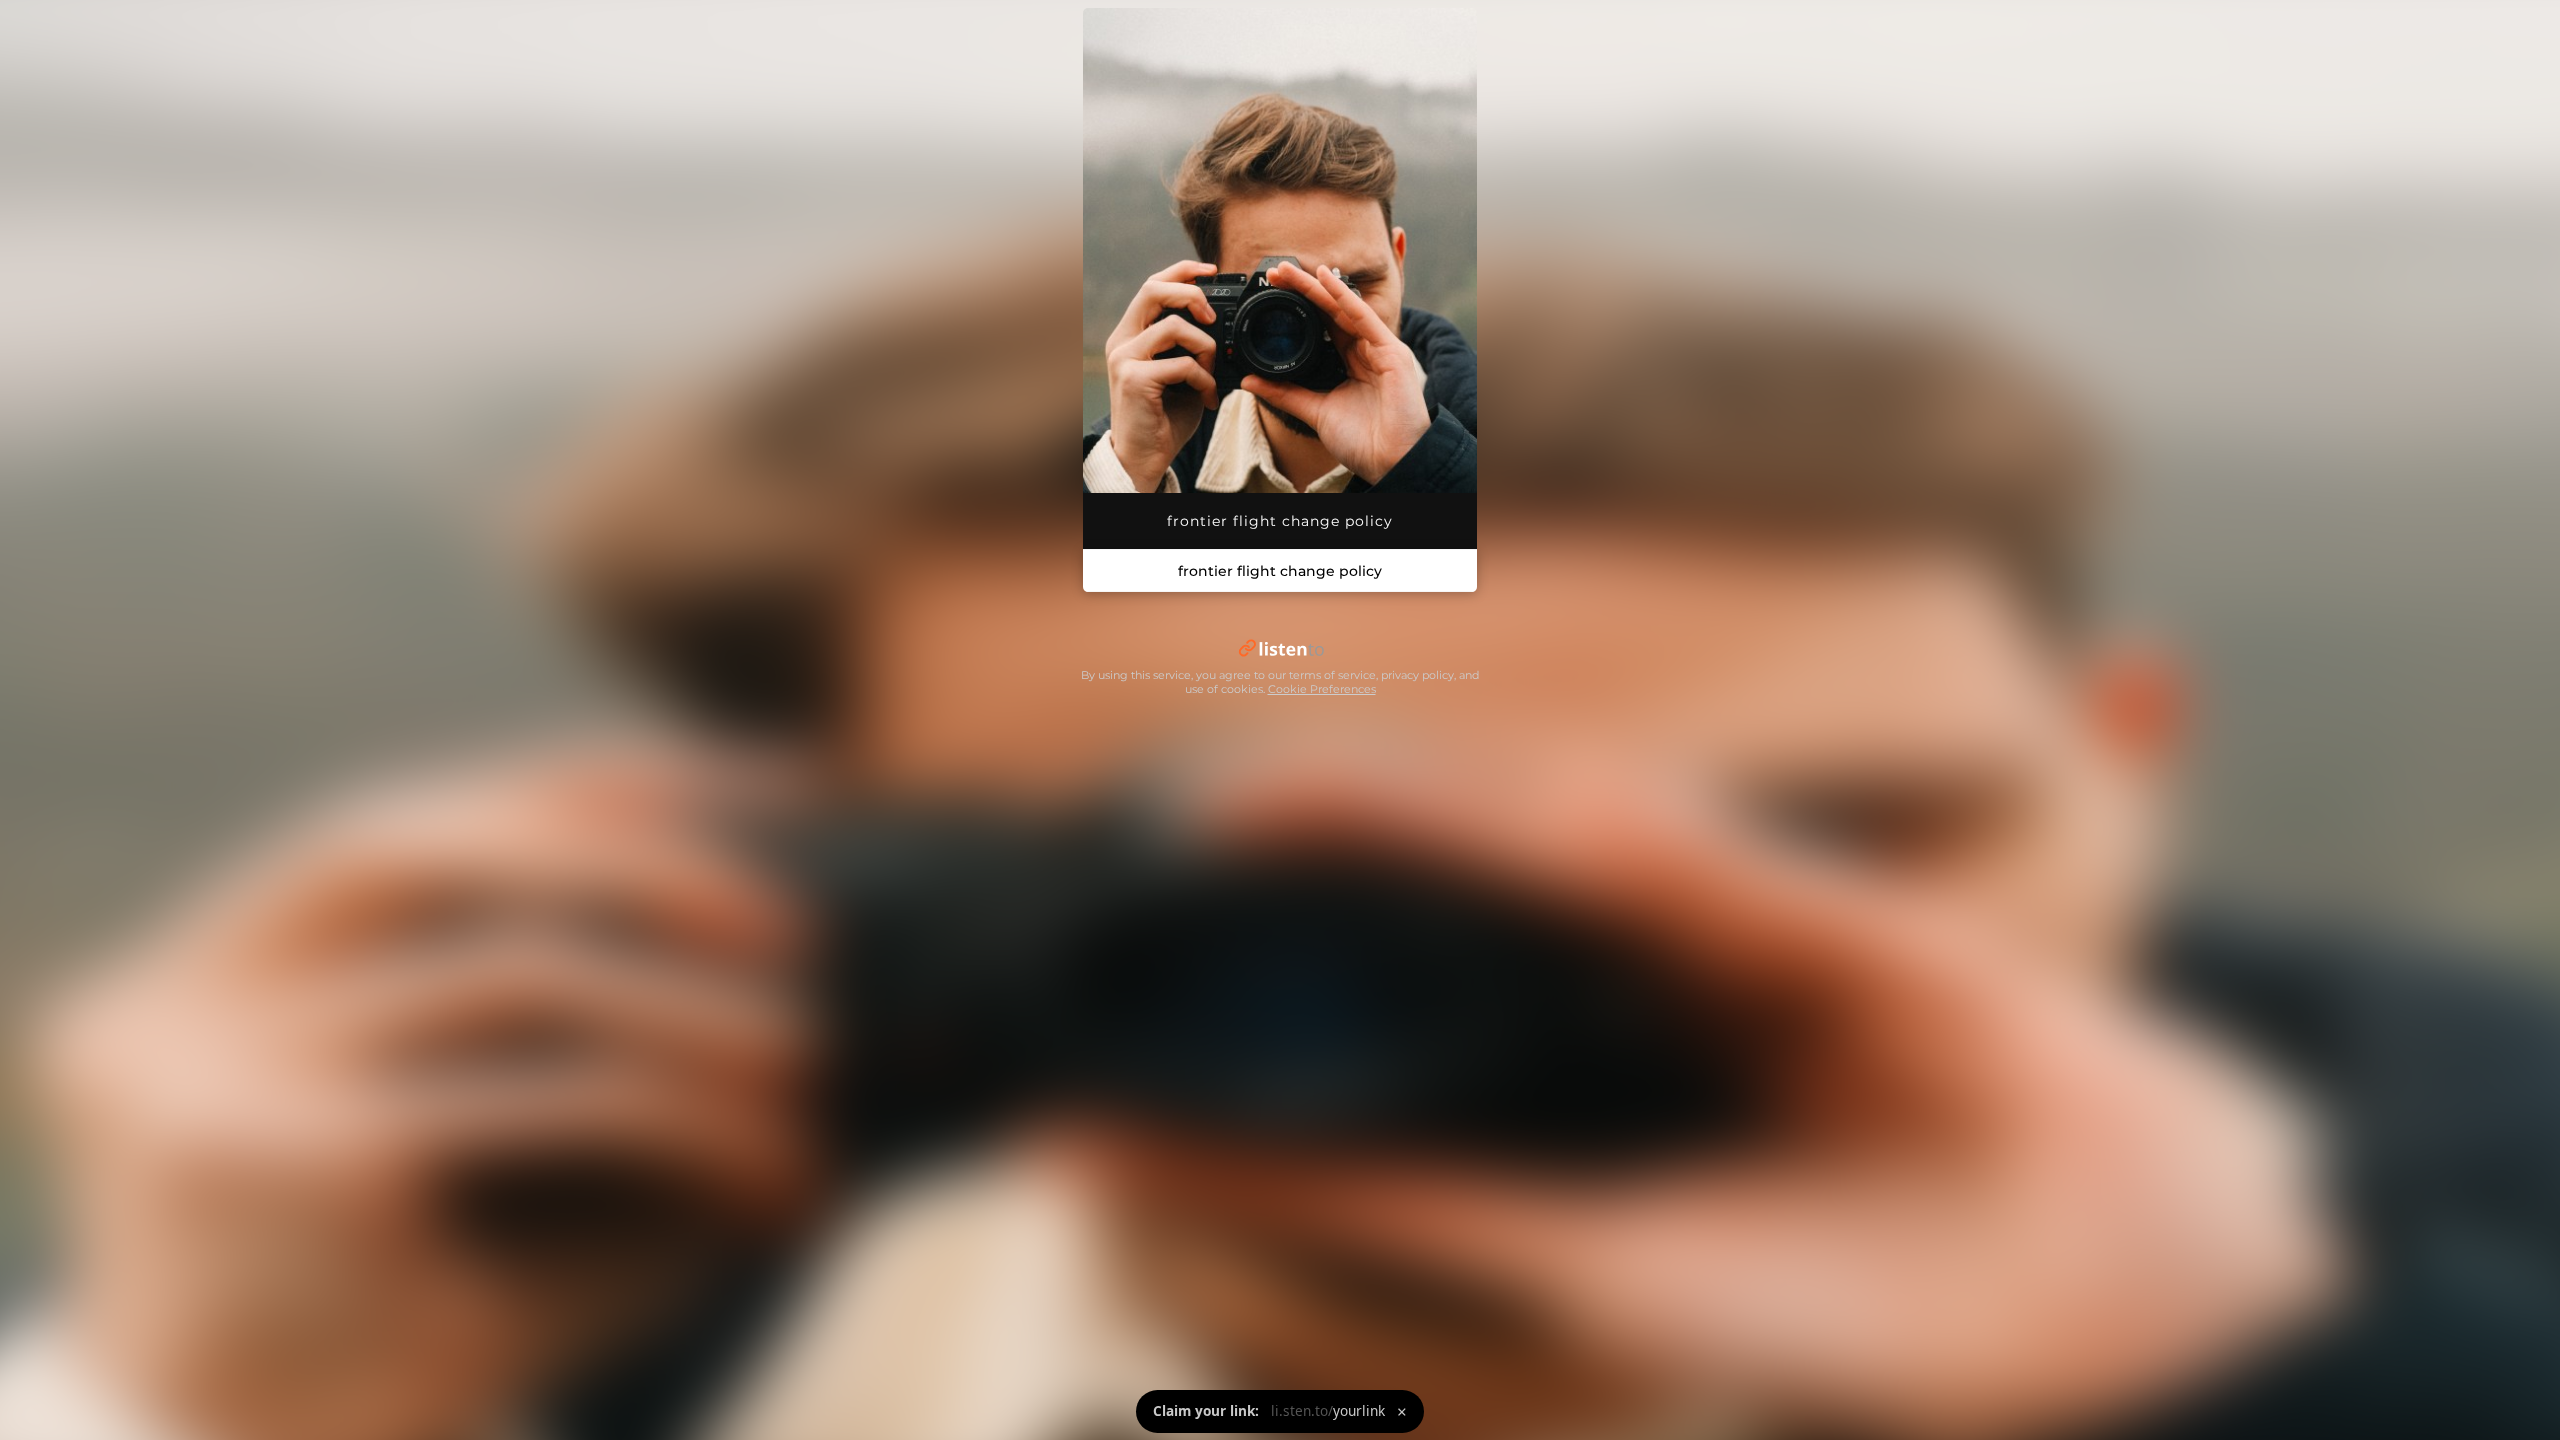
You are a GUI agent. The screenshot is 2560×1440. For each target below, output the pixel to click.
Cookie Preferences (1322, 689)
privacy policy (1417, 675)
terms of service (1332, 675)
